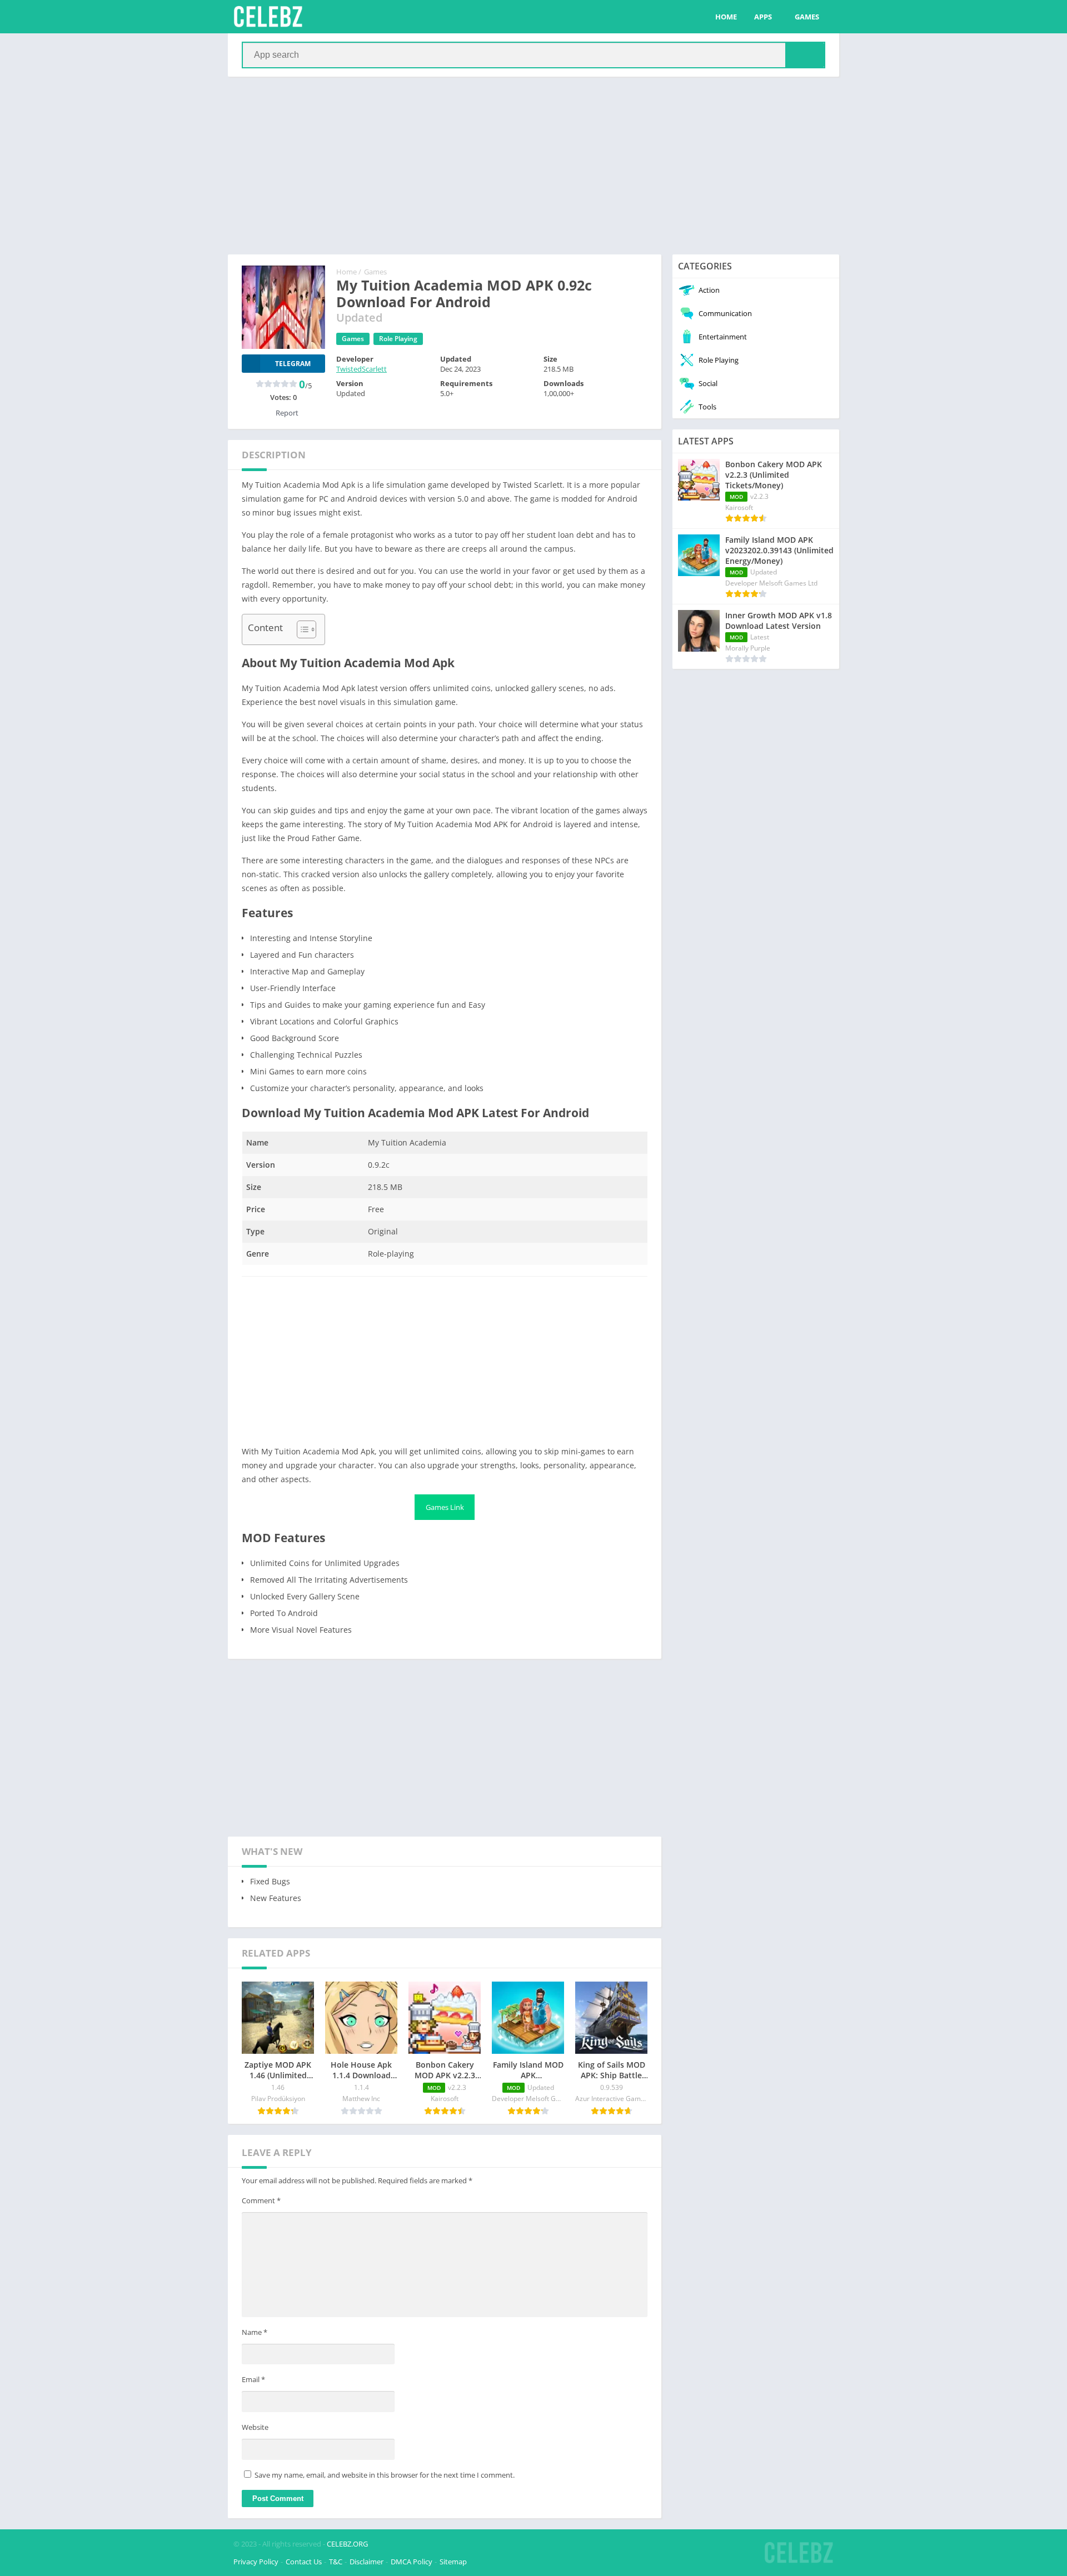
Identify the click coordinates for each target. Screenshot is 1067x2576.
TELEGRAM (293, 364)
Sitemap (453, 2562)
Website (255, 2427)
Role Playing (398, 339)
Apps (763, 17)
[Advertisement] (533, 166)
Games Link (445, 1507)
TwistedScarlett (362, 369)
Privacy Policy (256, 2562)
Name (255, 2332)
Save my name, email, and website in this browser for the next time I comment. (385, 2475)
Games (807, 17)
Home (726, 17)
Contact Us (304, 2562)
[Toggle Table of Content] (301, 629)
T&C (336, 2562)
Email (253, 2379)
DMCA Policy (412, 2562)
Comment (261, 2200)
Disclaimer (367, 2562)
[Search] (805, 55)
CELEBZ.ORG (347, 2544)
